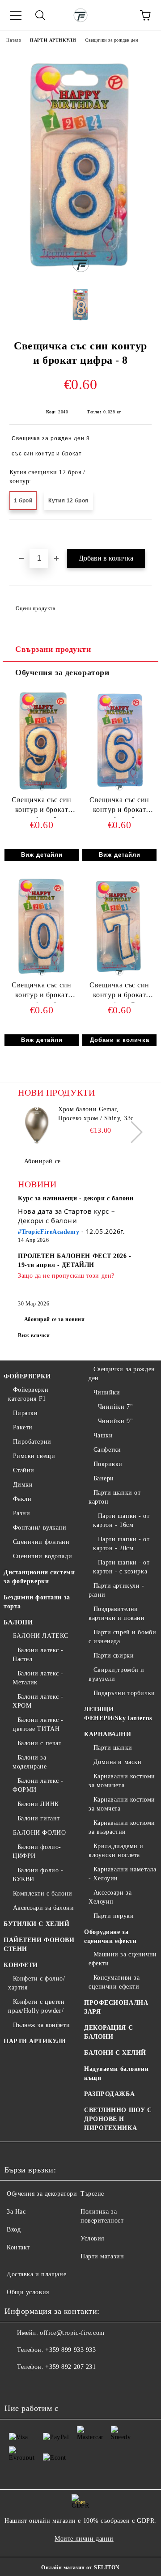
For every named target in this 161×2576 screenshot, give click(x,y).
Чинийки (107, 1392)
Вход (14, 2230)
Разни (21, 1513)
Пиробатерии (32, 1442)
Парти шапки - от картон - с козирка (121, 1567)
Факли (22, 1499)
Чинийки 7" (115, 1407)
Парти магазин (102, 2256)
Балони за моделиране (30, 1762)
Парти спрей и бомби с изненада (122, 1637)
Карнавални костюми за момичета (122, 1781)
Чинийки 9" (115, 1421)
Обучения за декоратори (62, 672)
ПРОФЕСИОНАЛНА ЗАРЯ (116, 2007)
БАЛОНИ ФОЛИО (39, 1833)
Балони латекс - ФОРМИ (38, 1785)
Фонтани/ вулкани (40, 1528)
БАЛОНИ (18, 1622)
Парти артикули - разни (117, 1590)
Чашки (103, 1435)
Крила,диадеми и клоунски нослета (116, 1851)
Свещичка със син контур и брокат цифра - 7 (119, 992)
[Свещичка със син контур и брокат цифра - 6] (119, 791)
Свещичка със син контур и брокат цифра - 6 (119, 807)
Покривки (108, 1464)
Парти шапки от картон (114, 1497)
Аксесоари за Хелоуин (110, 1897)
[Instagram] (36, 2385)
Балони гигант (39, 1818)
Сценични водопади (42, 1556)
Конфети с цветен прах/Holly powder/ (36, 2006)
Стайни (24, 1470)
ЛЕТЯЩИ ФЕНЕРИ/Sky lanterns (118, 1714)
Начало (14, 40)
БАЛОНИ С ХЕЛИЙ (115, 2053)
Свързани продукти (53, 649)
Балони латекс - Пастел (38, 1655)
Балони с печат (39, 1743)
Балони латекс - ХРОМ (38, 1701)
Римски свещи (34, 1456)
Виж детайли (42, 855)
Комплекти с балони (43, 1894)
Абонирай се (42, 1161)
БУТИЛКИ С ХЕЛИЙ (36, 1924)
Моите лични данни (84, 2539)
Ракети (23, 1427)
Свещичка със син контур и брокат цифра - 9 (42, 807)
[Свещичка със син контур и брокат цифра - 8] (81, 275)
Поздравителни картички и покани (117, 1613)
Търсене (92, 2194)
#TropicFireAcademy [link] (49, 1232)
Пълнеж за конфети (41, 2025)
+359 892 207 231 (70, 2367)
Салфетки (107, 1450)
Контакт (18, 2247)
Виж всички (34, 1335)
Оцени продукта (35, 608)
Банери (104, 1478)
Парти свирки (114, 1656)
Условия (92, 2238)
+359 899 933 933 (70, 2350)
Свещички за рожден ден (111, 40)
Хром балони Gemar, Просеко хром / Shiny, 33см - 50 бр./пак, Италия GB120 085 (100, 1114)
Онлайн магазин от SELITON (80, 2567)
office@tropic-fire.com (72, 2333)
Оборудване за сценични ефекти (110, 1936)
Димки (23, 1485)
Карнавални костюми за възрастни (122, 1827)
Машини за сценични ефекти (123, 1959)
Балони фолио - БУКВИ (38, 1875)
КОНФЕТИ (21, 1965)
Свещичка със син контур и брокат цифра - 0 (42, 992)
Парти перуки (114, 1916)
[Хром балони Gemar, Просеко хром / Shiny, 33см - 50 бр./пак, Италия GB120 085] (37, 1125)
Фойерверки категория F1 (28, 1394)
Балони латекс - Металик (38, 1678)
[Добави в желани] (145, 535)
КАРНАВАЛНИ (108, 1734)
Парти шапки (113, 1748)
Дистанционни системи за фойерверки (39, 1577)
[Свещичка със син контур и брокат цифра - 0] (41, 976)
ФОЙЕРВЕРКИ (27, 1376)
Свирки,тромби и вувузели (117, 1674)
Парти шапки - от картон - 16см (121, 1520)
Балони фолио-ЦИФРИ (37, 1851)
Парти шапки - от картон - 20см (121, 1544)
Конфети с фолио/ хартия (37, 1983)
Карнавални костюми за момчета (122, 1804)
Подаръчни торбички (124, 1693)
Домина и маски (117, 1762)
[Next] (132, 1132)
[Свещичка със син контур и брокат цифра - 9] (41, 791)
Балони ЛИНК (38, 1804)
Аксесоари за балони (43, 1908)
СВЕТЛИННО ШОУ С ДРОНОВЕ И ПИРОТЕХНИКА (118, 2119)
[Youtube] (55, 2385)
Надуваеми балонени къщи (116, 2073)
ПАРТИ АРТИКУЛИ (53, 40)
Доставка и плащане (36, 2274)
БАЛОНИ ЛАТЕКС (41, 1636)
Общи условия (28, 2292)
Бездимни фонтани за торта (37, 1602)
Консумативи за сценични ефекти (114, 1982)
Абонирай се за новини (55, 1319)
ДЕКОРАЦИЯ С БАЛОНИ (108, 2032)
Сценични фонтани (41, 1542)
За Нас (16, 2212)
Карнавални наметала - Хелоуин (122, 1874)
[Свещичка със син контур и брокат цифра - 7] (119, 976)
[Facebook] (16, 2385)
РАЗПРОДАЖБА (109, 2094)
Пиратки (25, 1413)
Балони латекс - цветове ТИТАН (38, 1724)
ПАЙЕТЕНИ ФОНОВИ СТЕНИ (39, 1945)
